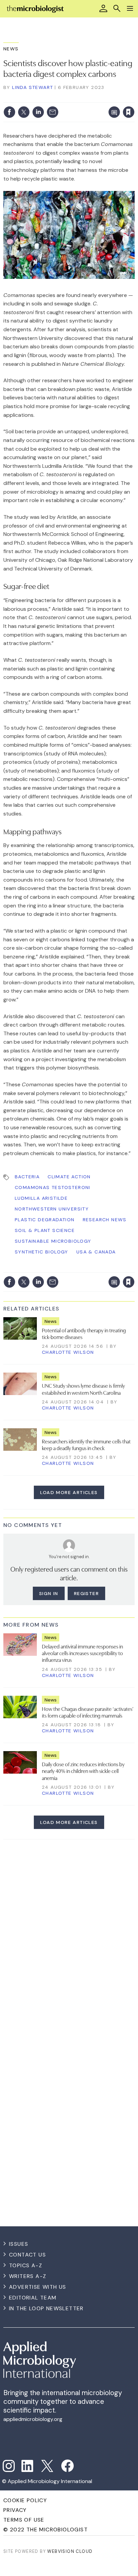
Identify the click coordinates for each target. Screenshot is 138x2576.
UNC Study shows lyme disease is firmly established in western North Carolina (83, 1389)
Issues (19, 2244)
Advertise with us (38, 2287)
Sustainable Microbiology (53, 1241)
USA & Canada (96, 1252)
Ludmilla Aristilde (41, 1198)
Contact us (27, 2255)
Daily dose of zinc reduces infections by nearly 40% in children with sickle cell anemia (83, 1771)
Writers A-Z (28, 2276)
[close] (134, 98)
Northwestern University (52, 1209)
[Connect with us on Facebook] (67, 2466)
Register (86, 1593)
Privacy (15, 2510)
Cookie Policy (25, 2500)
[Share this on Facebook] (9, 112)
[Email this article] (53, 112)
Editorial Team (33, 2298)
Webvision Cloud (70, 2551)
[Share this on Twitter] (24, 112)
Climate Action (69, 1177)
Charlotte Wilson (68, 1352)
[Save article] (129, 112)
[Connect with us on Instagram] (9, 2466)
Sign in (40, 98)
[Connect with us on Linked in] (27, 2466)
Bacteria (27, 1177)
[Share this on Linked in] (38, 112)
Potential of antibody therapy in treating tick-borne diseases (84, 1333)
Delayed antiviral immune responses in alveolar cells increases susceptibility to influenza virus (82, 1653)
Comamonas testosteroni (53, 1187)
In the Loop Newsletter (46, 2308)
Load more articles (69, 1492)
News (11, 49)
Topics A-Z (26, 2265)
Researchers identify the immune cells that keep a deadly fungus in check (86, 1444)
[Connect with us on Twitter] (47, 2466)
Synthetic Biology (42, 1252)
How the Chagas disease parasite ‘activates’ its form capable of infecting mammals (88, 1712)
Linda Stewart (32, 87)
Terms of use (24, 2520)
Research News (105, 1220)
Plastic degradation (45, 1220)
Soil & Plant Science (45, 1230)
